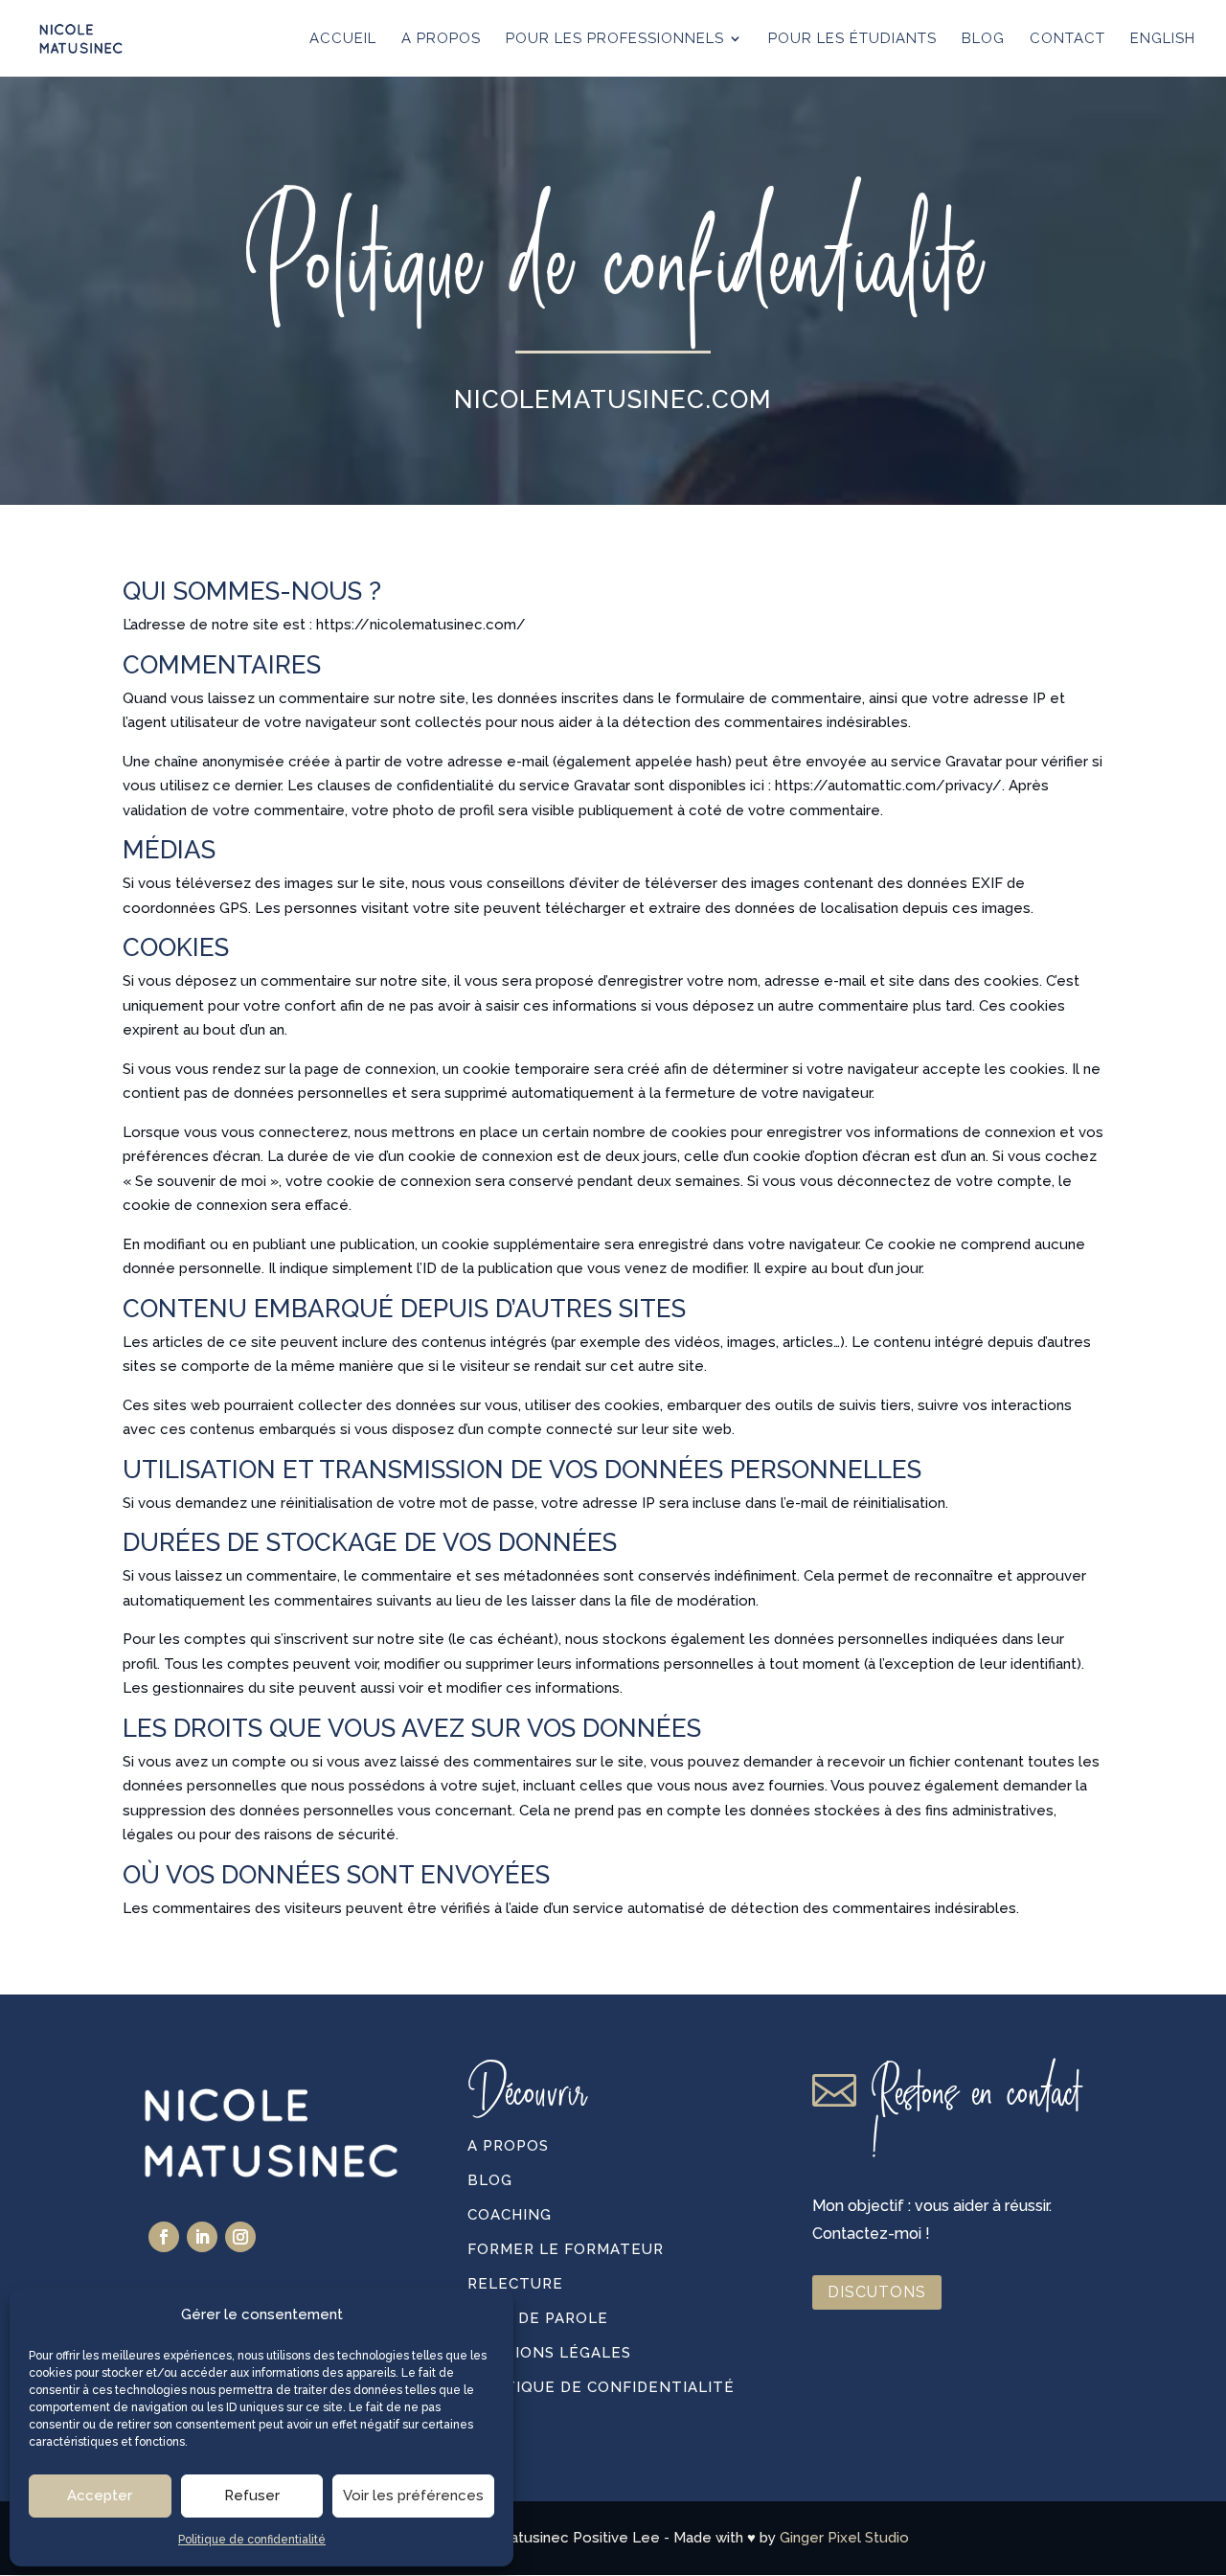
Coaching (510, 2215)
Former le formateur (566, 2249)
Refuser (252, 2496)
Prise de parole (538, 2318)
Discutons (877, 2292)
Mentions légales (549, 2353)
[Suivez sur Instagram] (240, 2237)
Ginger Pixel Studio (844, 2538)
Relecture (515, 2284)
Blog (490, 2180)
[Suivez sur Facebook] (164, 2237)
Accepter (100, 2496)
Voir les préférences (413, 2496)
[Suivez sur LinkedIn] (202, 2237)
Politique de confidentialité (252, 2540)
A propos (508, 2146)
